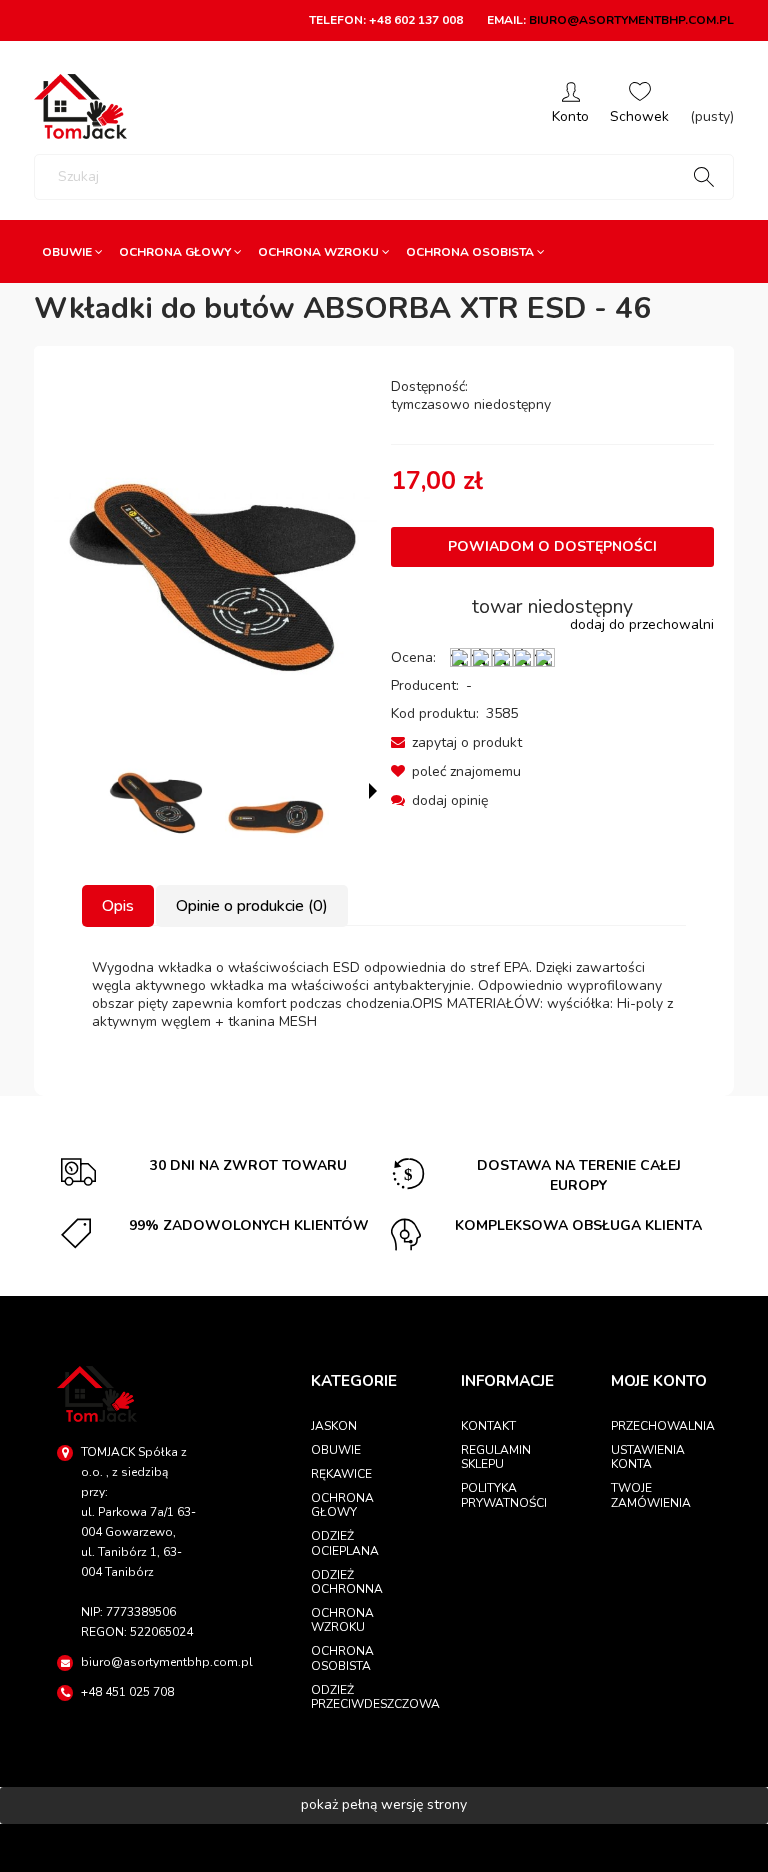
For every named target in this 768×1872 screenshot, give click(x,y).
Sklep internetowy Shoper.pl (384, 1847)
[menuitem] (72, 252)
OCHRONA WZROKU (342, 1620)
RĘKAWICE (341, 1474)
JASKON (334, 1426)
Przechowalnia (661, 1426)
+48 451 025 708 (127, 1692)
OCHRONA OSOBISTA (342, 1658)
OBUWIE (336, 1450)
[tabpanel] (384, 995)
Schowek (639, 106)
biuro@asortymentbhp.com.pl (631, 20)
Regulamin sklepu (496, 1457)
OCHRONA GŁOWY (342, 1505)
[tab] (119, 906)
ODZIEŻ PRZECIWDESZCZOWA (361, 1697)
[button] (456, 742)
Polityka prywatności (504, 1495)
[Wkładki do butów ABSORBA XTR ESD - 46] (157, 793)
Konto (570, 106)
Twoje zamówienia (651, 1495)
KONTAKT (488, 1426)
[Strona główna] (80, 106)
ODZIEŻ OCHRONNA (347, 1582)
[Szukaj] (704, 177)
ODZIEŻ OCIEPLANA (345, 1543)
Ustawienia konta (648, 1457)
